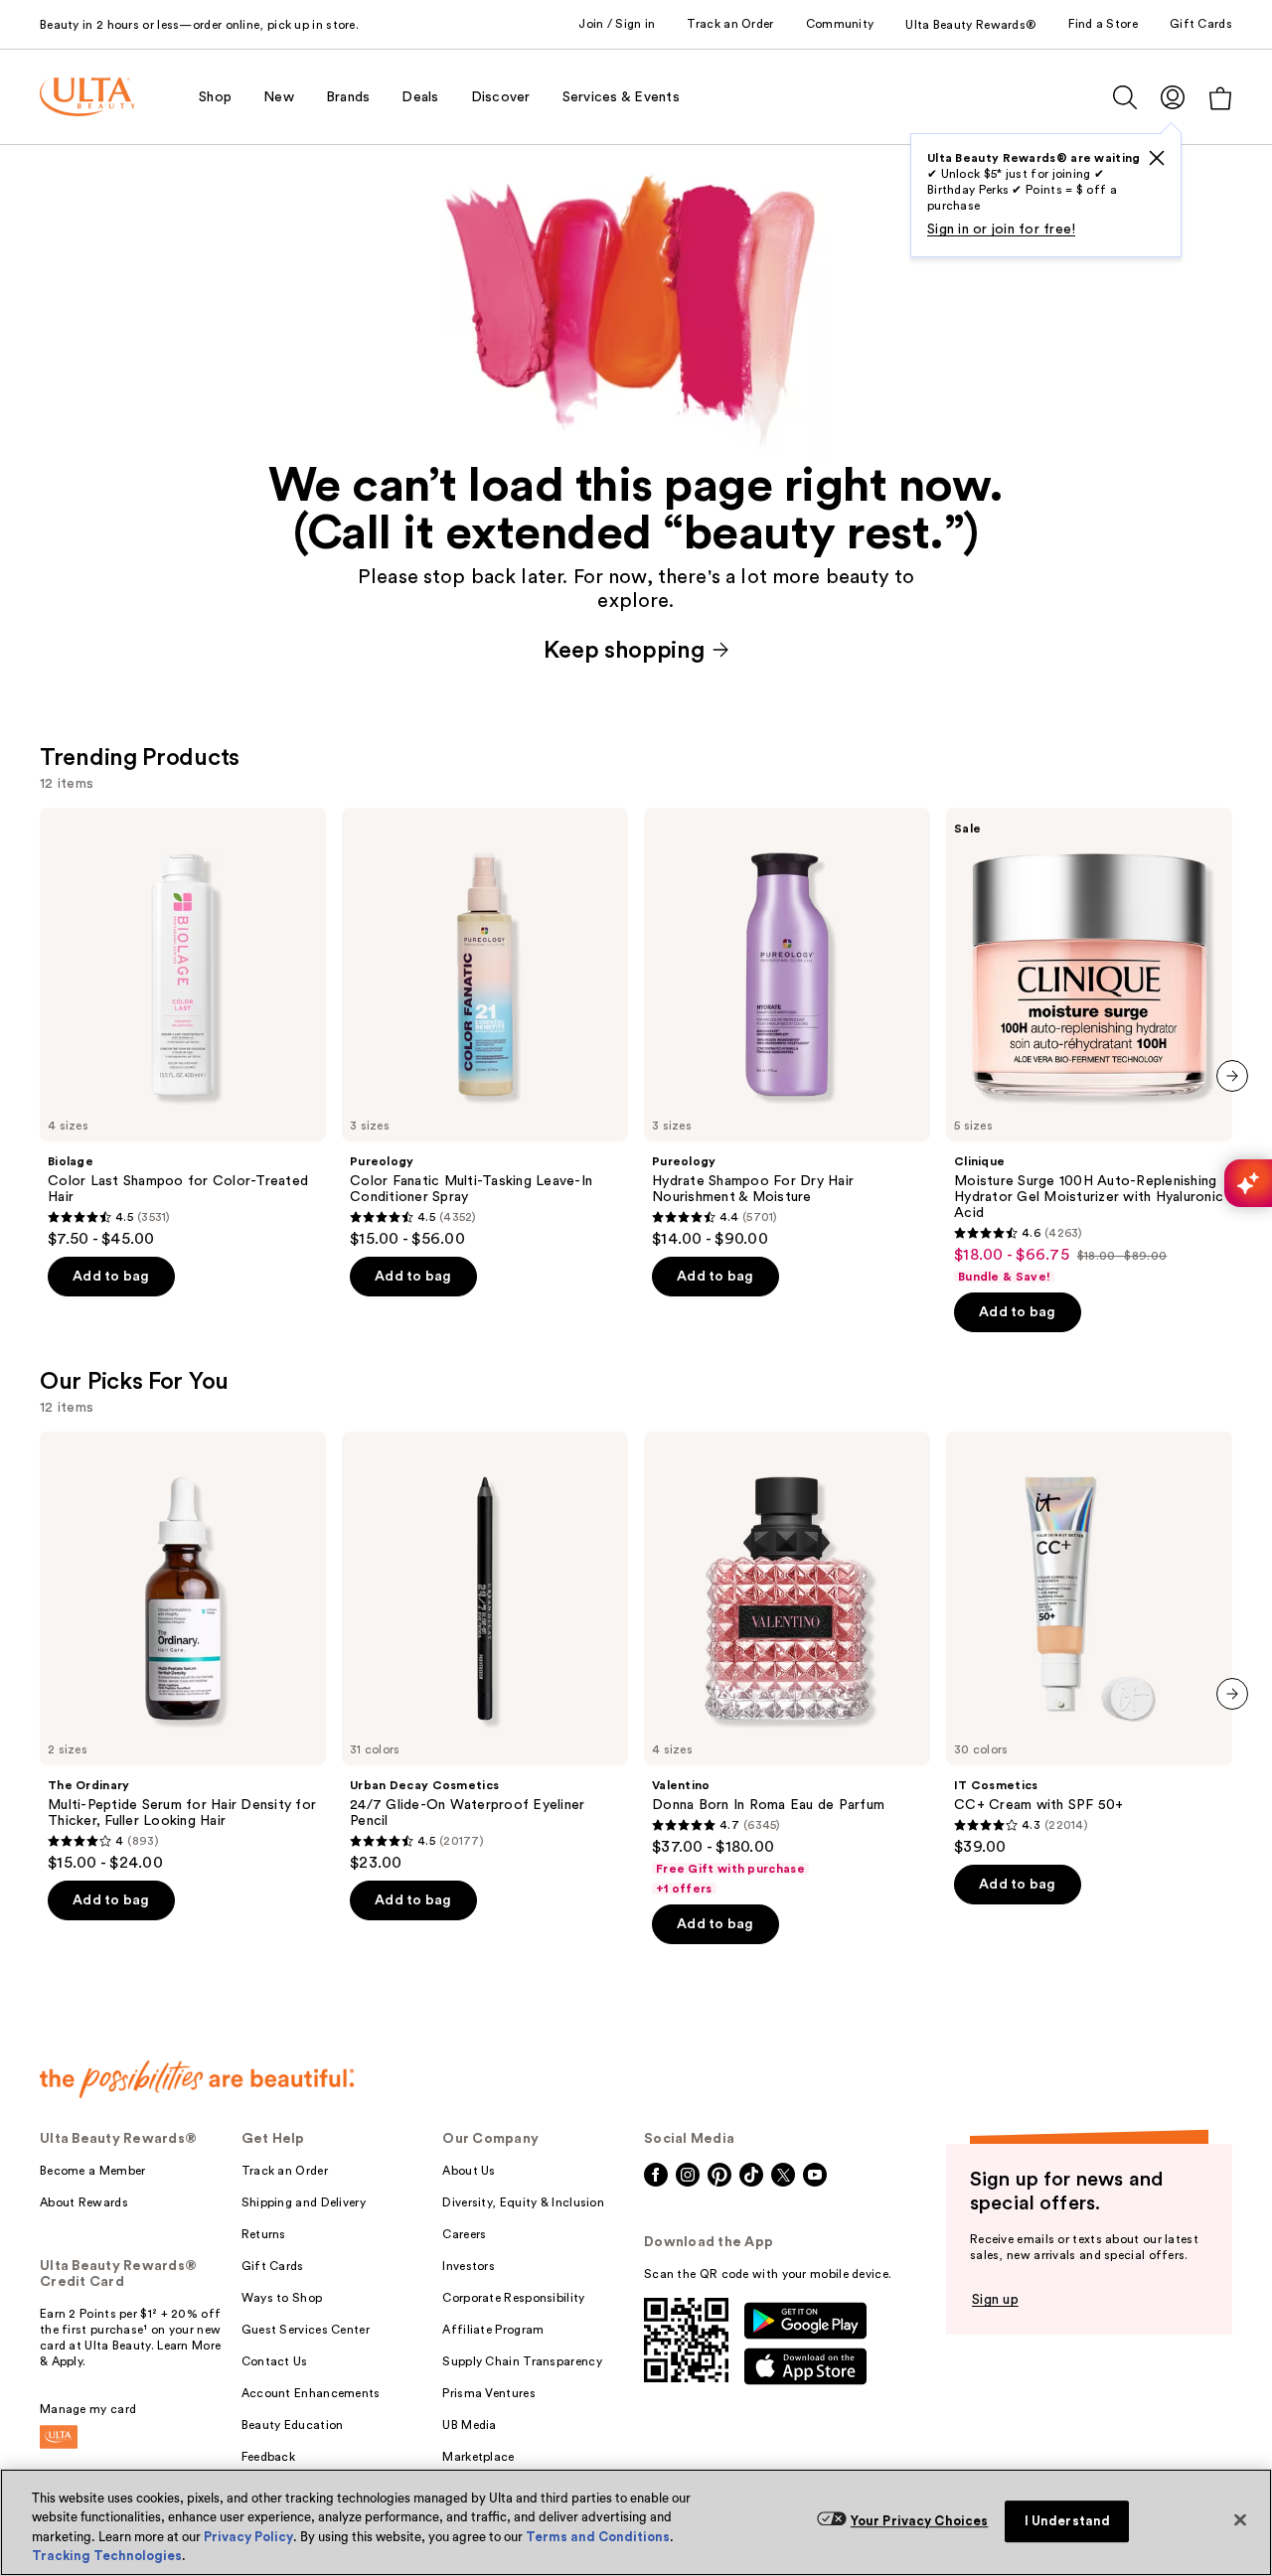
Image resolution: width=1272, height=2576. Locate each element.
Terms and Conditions (598, 2537)
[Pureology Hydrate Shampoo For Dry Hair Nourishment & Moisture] (787, 1028)
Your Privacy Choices (920, 2521)
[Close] (1240, 2519)
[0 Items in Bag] (1220, 98)
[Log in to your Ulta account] (1173, 97)
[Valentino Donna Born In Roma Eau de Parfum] (787, 1664)
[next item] (1232, 1076)
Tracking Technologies (107, 2556)
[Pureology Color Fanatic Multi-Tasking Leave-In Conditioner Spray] (485, 1028)
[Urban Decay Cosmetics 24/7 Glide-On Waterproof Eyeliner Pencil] (485, 1652)
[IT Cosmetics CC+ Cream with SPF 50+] (1089, 1644)
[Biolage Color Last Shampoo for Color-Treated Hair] (183, 1028)
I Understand (1068, 2521)
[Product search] (1125, 97)
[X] (1157, 158)
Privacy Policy (248, 2537)
